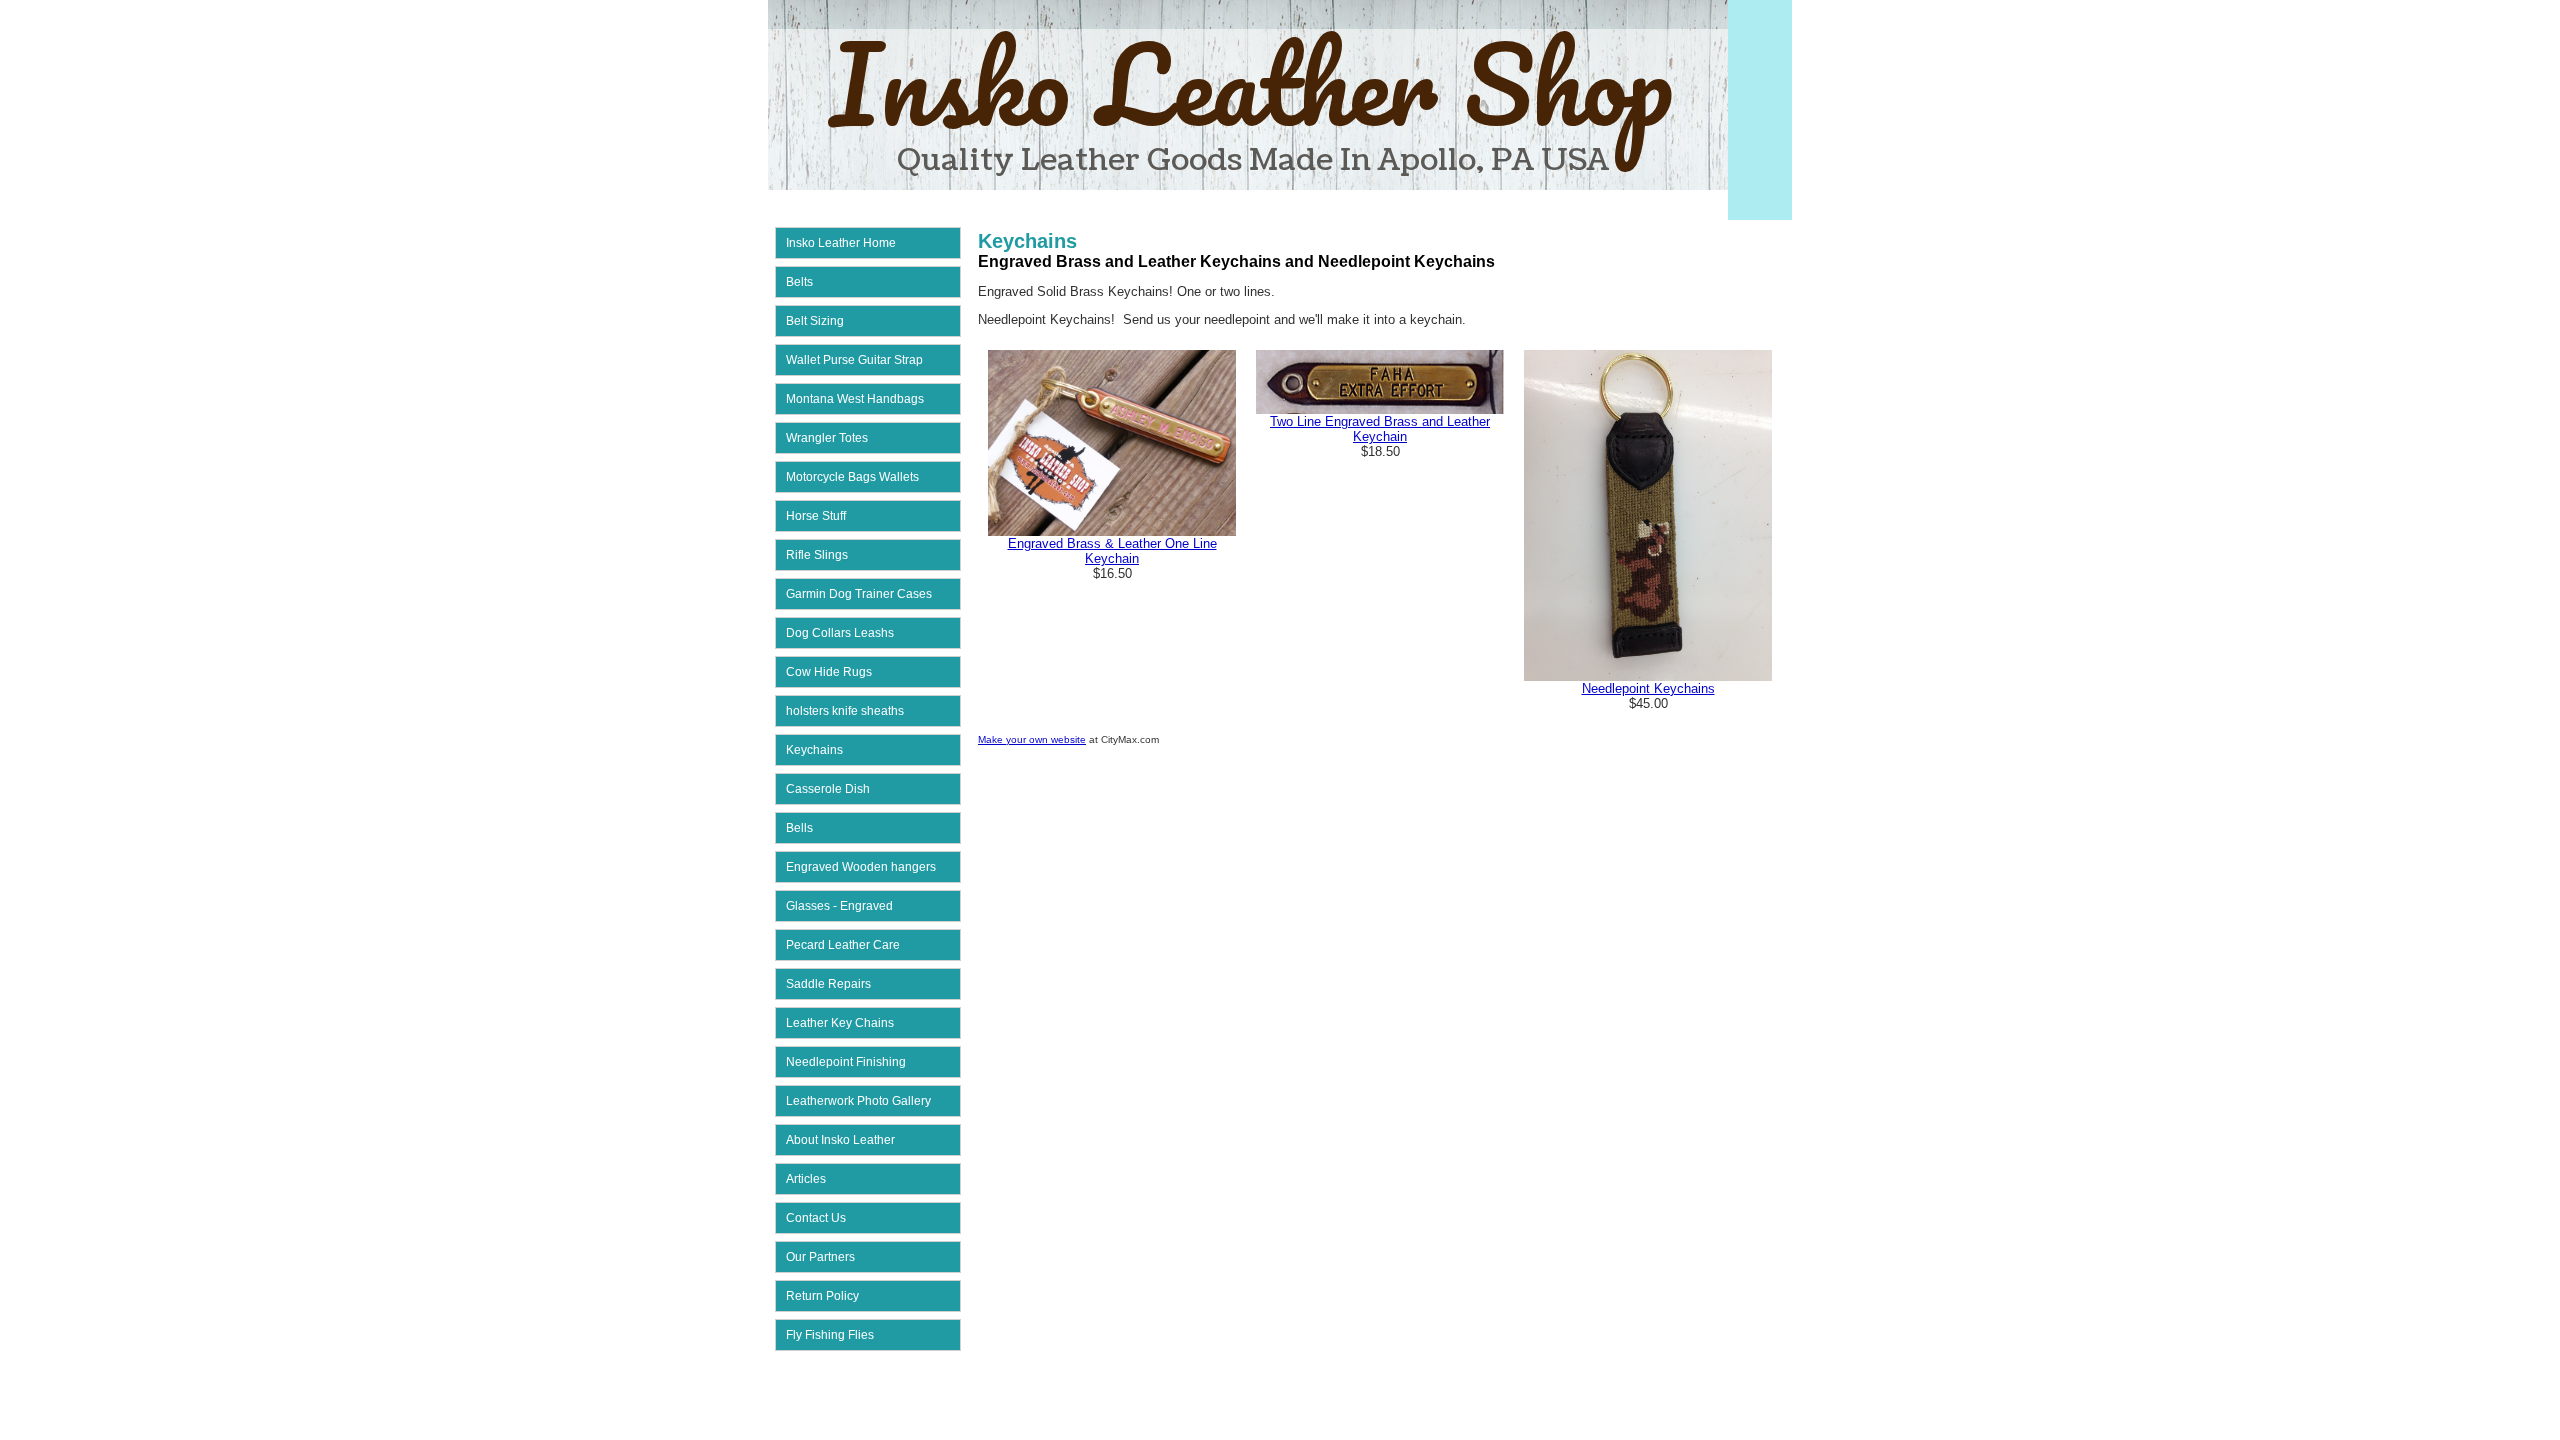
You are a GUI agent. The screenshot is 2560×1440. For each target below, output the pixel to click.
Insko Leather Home (841, 243)
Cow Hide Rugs (829, 672)
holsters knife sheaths (845, 711)
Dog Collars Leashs (840, 633)
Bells (799, 828)
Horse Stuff (816, 516)
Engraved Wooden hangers (861, 867)
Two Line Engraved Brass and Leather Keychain (1380, 429)
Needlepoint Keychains (1648, 688)
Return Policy (822, 1296)
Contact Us (816, 1218)
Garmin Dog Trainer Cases (859, 594)
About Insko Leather (840, 1140)
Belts (799, 282)
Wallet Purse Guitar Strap (854, 360)
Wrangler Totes (827, 438)
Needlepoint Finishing (846, 1062)
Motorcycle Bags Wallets (852, 477)
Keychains (814, 750)
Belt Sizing (815, 321)
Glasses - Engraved (839, 906)
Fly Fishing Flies (830, 1335)
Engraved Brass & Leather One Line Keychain (1112, 551)
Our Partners (820, 1257)
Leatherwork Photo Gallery (858, 1101)
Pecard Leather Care (843, 945)
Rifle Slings (817, 555)
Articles (806, 1179)
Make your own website (1032, 739)
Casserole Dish (828, 789)
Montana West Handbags (855, 399)
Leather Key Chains (840, 1023)
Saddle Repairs (828, 984)
